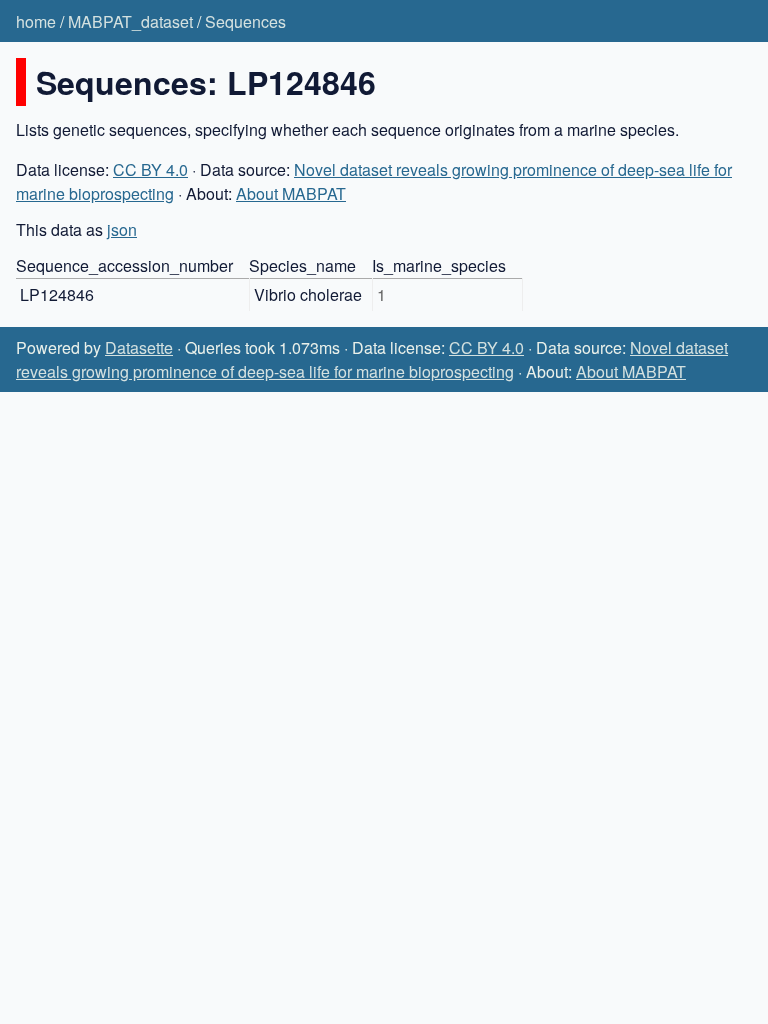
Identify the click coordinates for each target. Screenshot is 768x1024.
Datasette (139, 347)
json (122, 229)
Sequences (245, 21)
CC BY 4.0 (150, 169)
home (36, 21)
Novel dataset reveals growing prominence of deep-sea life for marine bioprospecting (372, 359)
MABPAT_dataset (130, 21)
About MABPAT (291, 193)
